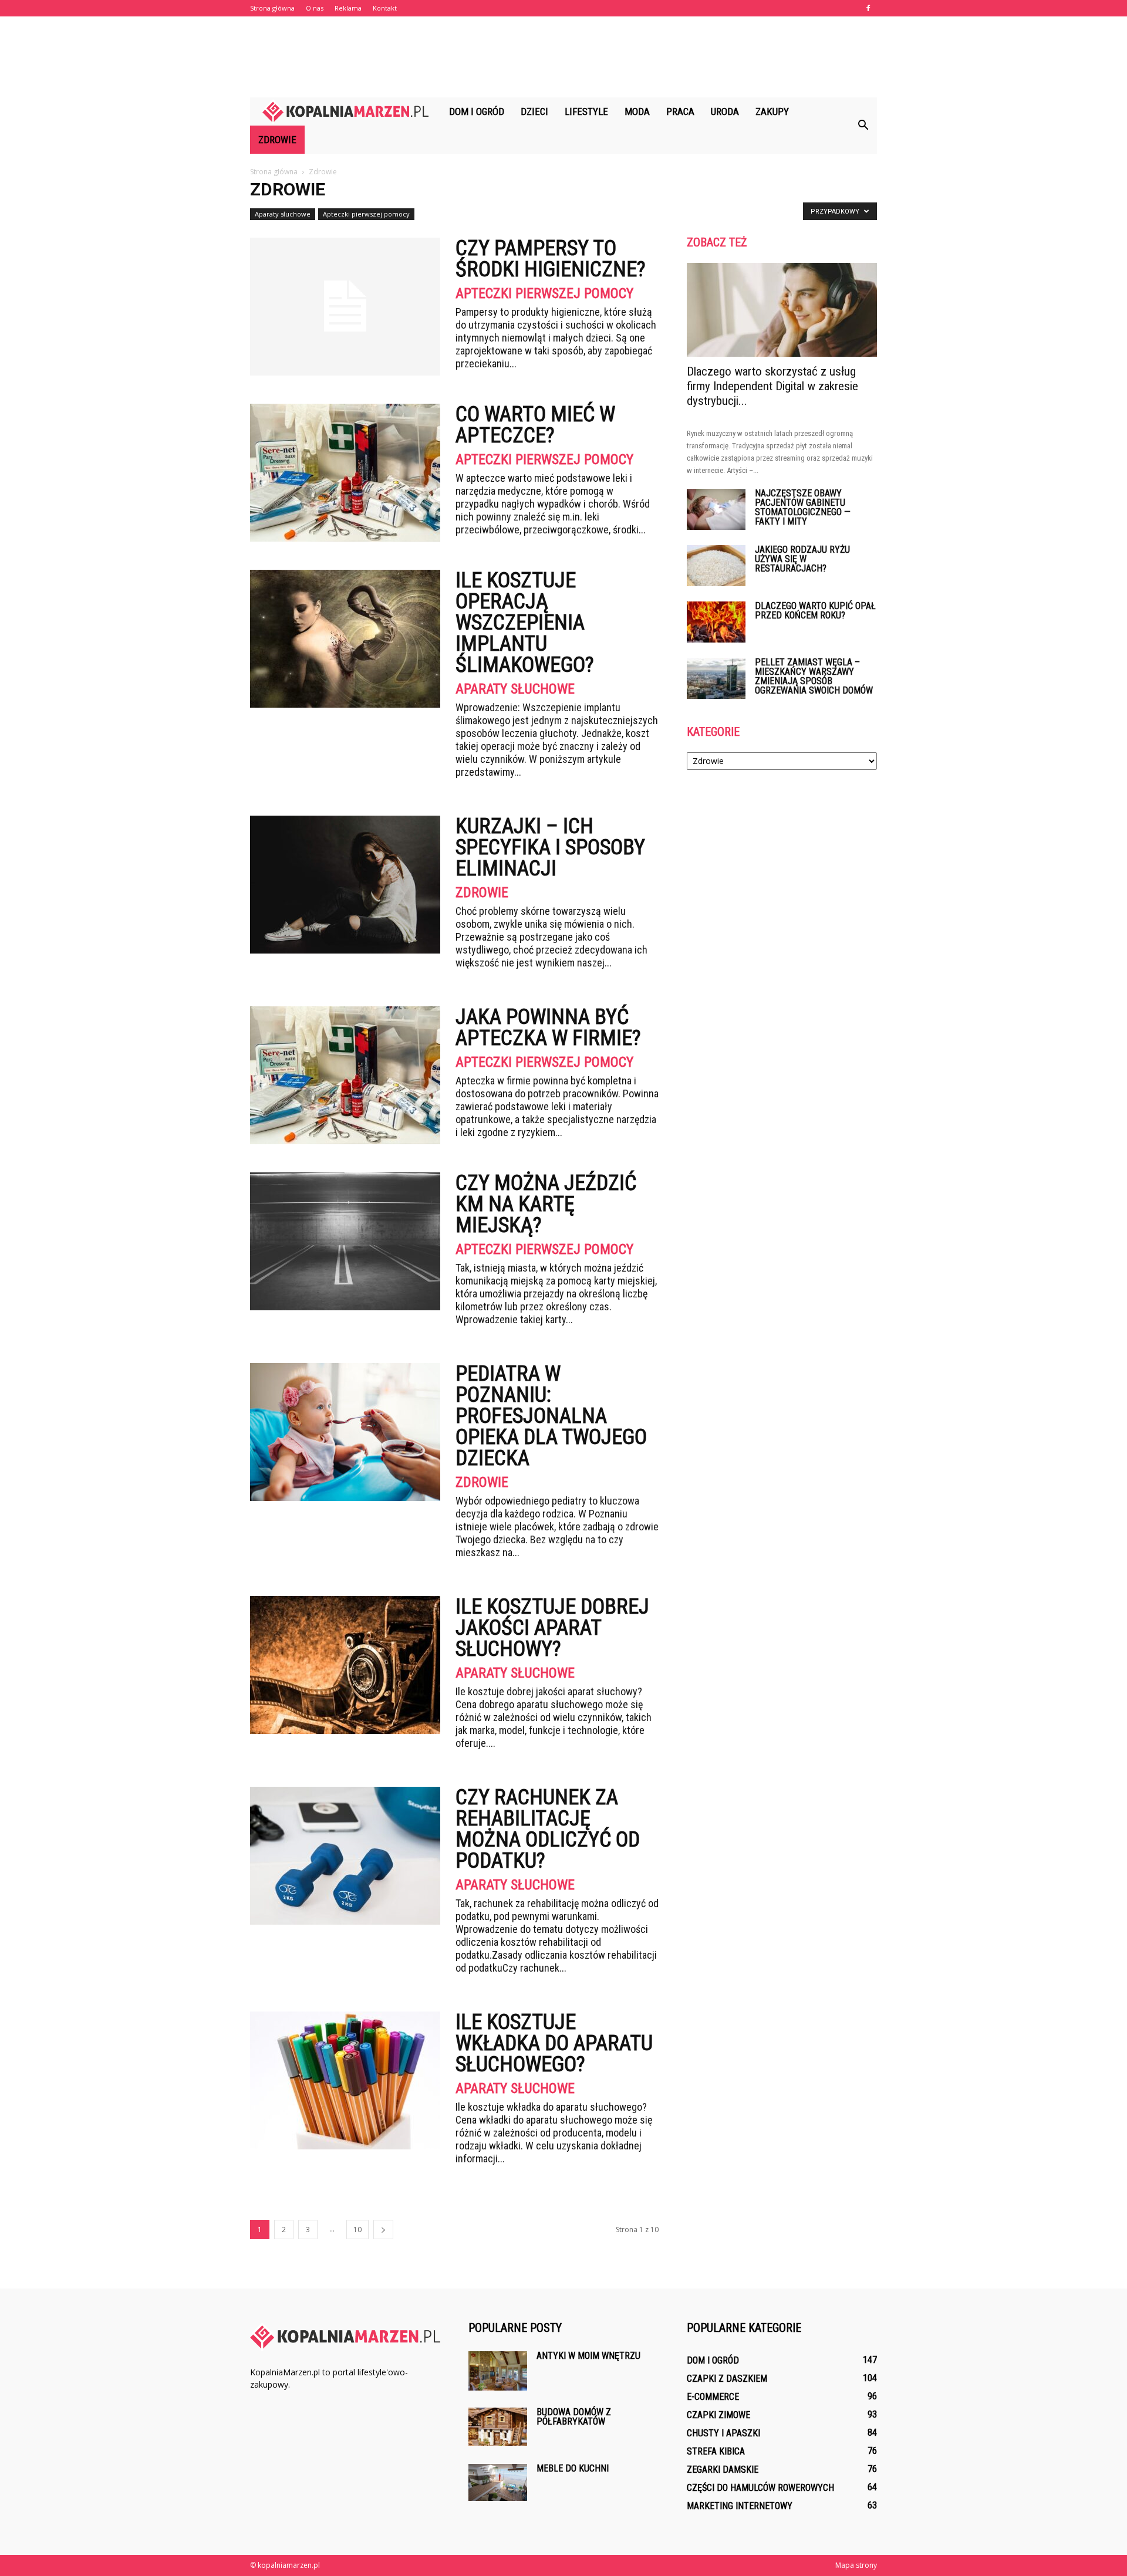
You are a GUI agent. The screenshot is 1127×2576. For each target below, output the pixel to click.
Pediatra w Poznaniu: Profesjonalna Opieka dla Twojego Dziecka (551, 1416)
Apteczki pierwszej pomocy (366, 214)
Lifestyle (586, 111)
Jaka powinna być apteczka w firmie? (548, 1027)
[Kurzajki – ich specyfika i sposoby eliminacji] (345, 885)
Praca (680, 111)
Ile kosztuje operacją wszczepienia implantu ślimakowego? (525, 623)
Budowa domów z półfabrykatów (574, 2417)
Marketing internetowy (740, 2506)
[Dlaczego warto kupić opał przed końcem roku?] (716, 622)
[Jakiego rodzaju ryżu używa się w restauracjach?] (716, 566)
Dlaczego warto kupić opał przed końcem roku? (815, 611)
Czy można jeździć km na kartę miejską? (546, 1204)
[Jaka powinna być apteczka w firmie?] (345, 1075)
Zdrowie (277, 140)
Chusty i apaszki (723, 2433)
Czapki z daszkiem (727, 2379)
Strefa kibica (716, 2451)
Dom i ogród (477, 111)
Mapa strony (856, 2565)
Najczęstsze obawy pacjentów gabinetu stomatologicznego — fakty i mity (803, 507)
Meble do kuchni (573, 2468)
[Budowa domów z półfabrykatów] (498, 2427)
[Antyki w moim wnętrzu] (498, 2371)
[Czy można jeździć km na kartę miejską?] (345, 1241)
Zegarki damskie (723, 2469)
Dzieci (534, 111)
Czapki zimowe (718, 2415)
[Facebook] (868, 8)
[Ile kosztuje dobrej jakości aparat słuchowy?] (345, 1665)
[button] (863, 126)
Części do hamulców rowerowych (760, 2488)
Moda (637, 111)
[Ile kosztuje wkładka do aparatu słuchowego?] (345, 2080)
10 (357, 2230)
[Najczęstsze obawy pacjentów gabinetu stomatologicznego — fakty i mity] (716, 509)
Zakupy (772, 111)
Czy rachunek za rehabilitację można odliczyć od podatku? (548, 1829)
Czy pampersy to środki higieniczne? (551, 259)
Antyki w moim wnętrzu (588, 2356)
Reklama (348, 8)
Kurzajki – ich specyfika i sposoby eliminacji (550, 847)
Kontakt (385, 8)
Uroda (725, 111)
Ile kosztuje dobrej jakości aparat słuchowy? (552, 1628)
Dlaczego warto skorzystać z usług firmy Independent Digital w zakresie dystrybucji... (772, 386)
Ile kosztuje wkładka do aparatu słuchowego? (554, 2043)
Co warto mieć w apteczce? (535, 425)
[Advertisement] (563, 57)
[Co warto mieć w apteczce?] (345, 473)
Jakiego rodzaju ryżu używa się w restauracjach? (802, 559)
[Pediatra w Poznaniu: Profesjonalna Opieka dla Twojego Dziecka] (345, 1432)
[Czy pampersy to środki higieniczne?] (345, 307)
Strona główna (272, 8)
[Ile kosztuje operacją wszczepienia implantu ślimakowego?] (345, 639)
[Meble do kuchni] (498, 2482)
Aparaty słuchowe (283, 214)
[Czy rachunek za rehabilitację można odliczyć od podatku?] (345, 1856)
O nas (315, 8)
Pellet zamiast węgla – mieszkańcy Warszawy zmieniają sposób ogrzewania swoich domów (814, 676)
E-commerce (713, 2397)
